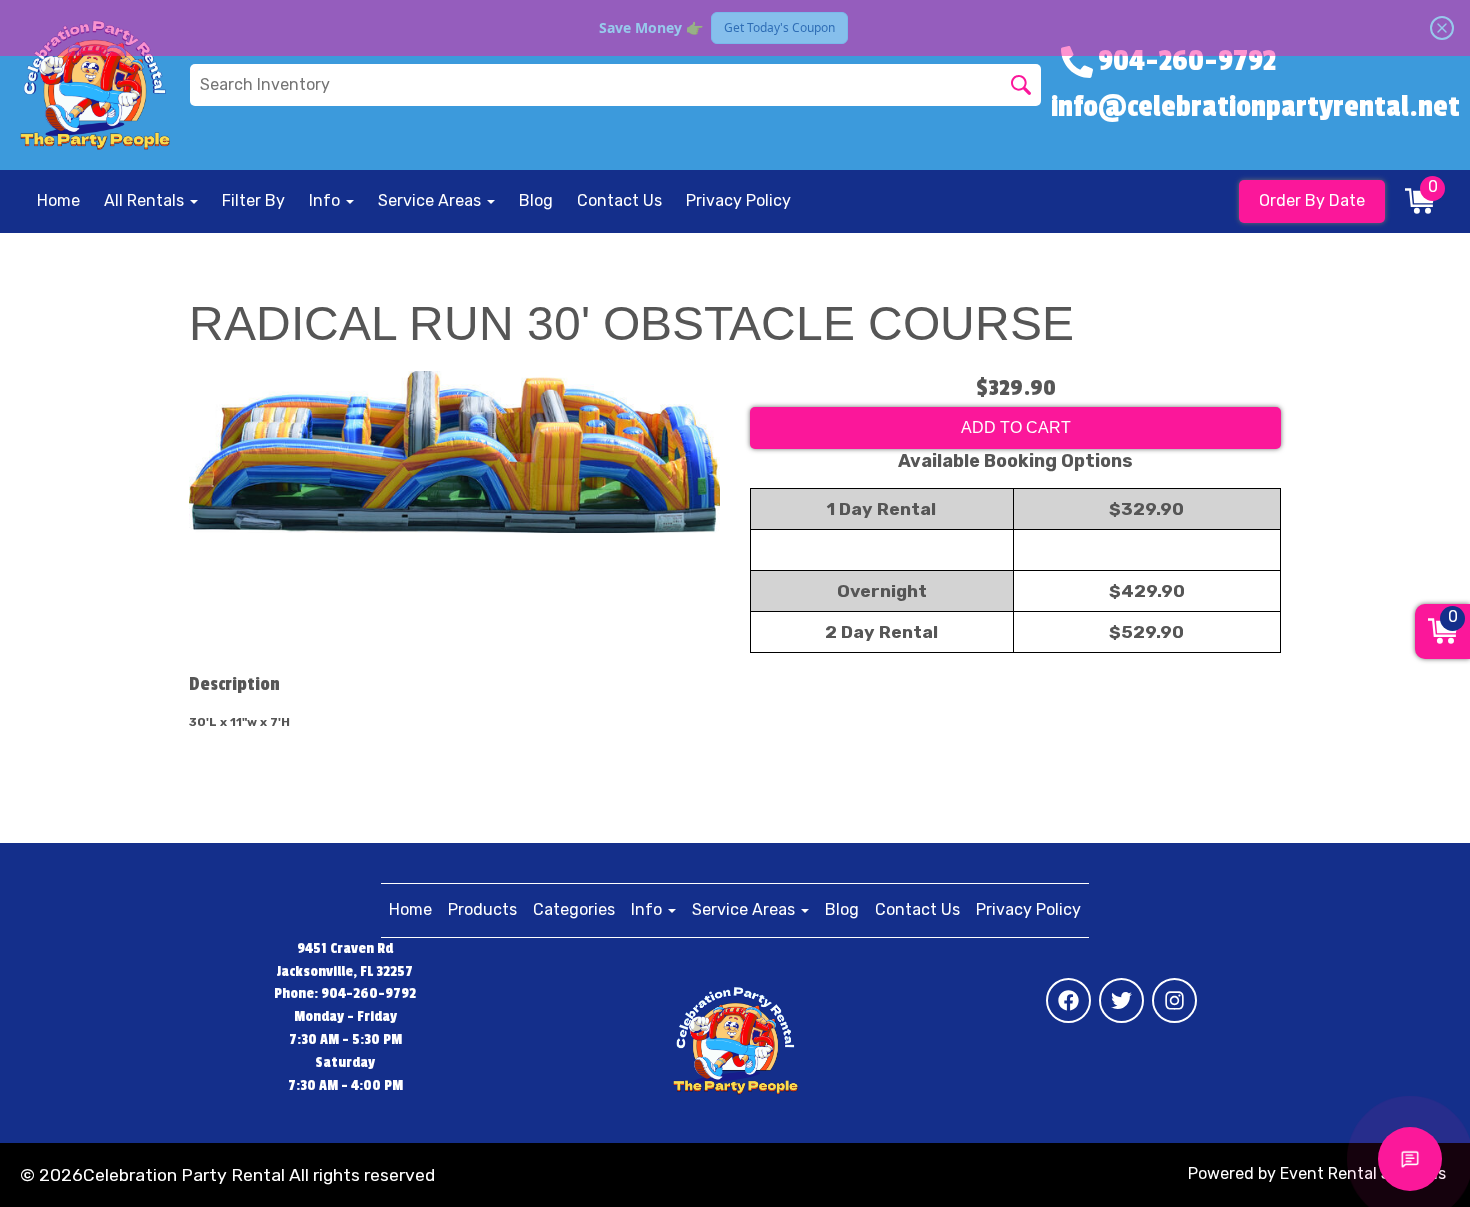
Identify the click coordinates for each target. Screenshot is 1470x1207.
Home (58, 200)
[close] (1442, 28)
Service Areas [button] (431, 200)
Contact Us (619, 200)
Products (482, 909)
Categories (574, 909)
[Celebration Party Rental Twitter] (1121, 1000)
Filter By (253, 200)
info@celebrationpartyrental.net (1255, 107)
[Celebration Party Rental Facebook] (1068, 1000)
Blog (536, 200)
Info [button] (326, 200)
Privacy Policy (738, 200)
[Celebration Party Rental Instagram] (1174, 1000)
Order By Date (1312, 200)
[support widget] (1410, 1159)
